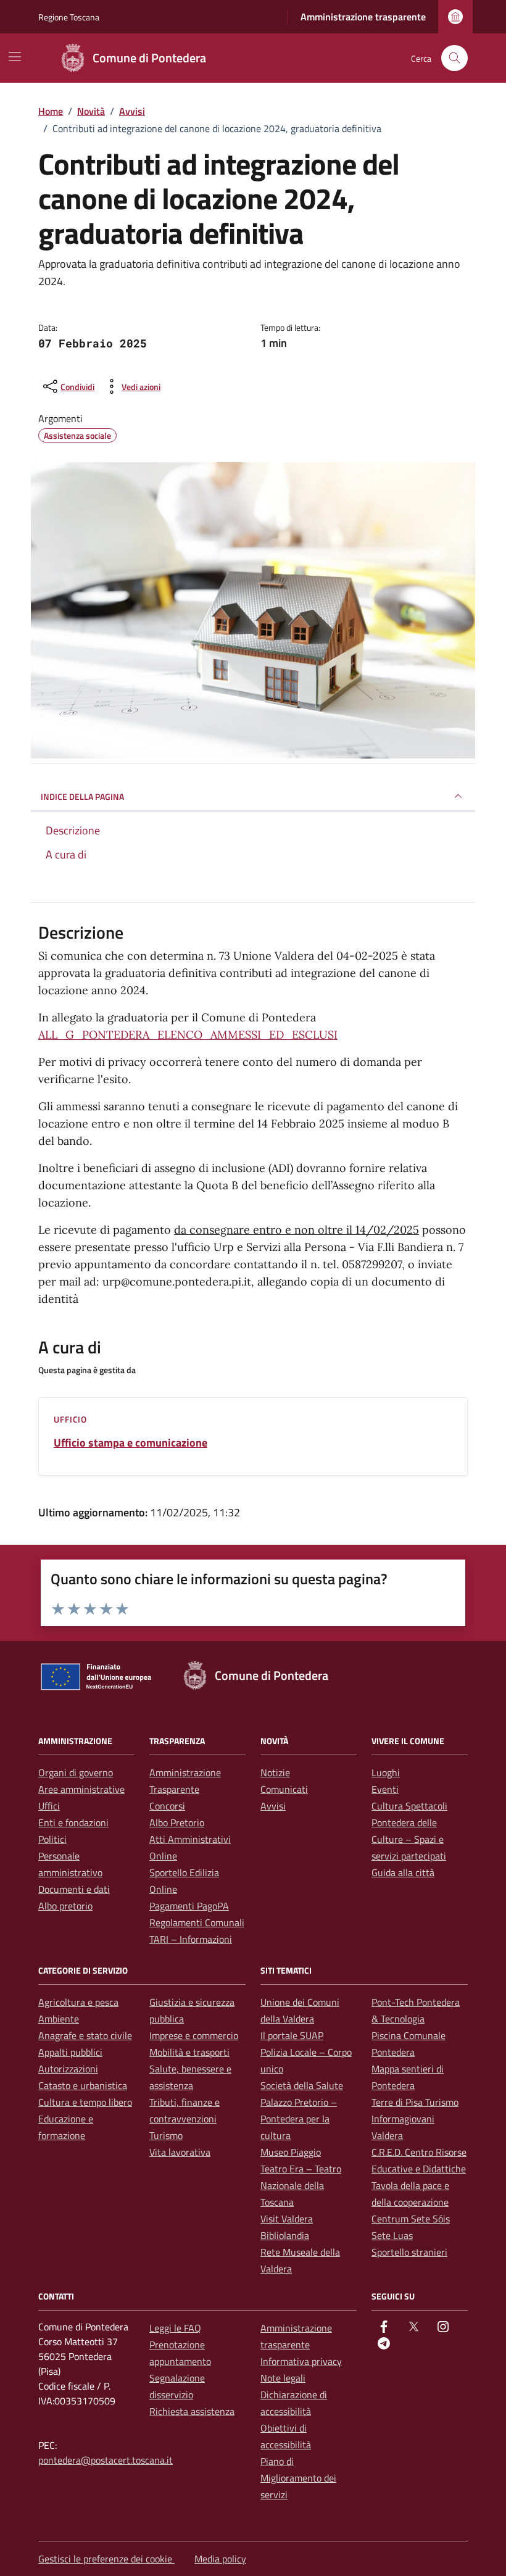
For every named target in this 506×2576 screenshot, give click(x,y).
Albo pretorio (65, 1906)
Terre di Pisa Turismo (415, 2102)
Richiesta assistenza (192, 2411)
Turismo (166, 2135)
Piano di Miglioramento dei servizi (298, 2478)
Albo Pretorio (177, 1822)
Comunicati (284, 1789)
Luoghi (386, 1772)
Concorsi (167, 1806)
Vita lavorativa (180, 2152)
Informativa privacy (301, 2361)
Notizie (275, 1772)
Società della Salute (302, 2085)
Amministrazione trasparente (363, 17)
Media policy (220, 2559)
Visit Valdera (287, 2219)
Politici (52, 1839)
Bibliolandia (285, 2235)
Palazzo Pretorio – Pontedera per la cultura (299, 2119)
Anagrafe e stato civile (85, 2035)
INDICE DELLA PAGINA (82, 796)
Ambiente (59, 2019)
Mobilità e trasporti (189, 2052)
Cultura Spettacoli (409, 1806)
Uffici (49, 1806)
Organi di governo (76, 1772)
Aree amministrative (81, 1789)
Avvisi (273, 1806)
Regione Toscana (69, 17)
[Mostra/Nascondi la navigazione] (15, 57)
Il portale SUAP (292, 2035)
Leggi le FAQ (175, 2328)
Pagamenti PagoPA (189, 1906)
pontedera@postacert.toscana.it (106, 2460)
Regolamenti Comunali (197, 1922)
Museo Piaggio (291, 2152)
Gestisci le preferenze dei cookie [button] (106, 2559)
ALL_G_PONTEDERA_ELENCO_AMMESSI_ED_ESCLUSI (188, 1035)
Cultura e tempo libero (85, 2102)
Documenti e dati (74, 1889)
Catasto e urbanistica (83, 2085)
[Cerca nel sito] (454, 58)
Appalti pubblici (70, 2052)
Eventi (385, 1789)
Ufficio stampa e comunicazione (131, 1443)
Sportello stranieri (409, 2252)
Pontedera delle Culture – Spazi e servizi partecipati (409, 1839)
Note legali (283, 2378)
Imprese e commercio (194, 2035)
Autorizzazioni (68, 2069)
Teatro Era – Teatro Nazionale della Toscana (301, 2185)
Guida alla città (403, 1872)
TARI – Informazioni (191, 1939)
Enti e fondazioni (73, 1822)
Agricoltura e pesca (78, 2002)
